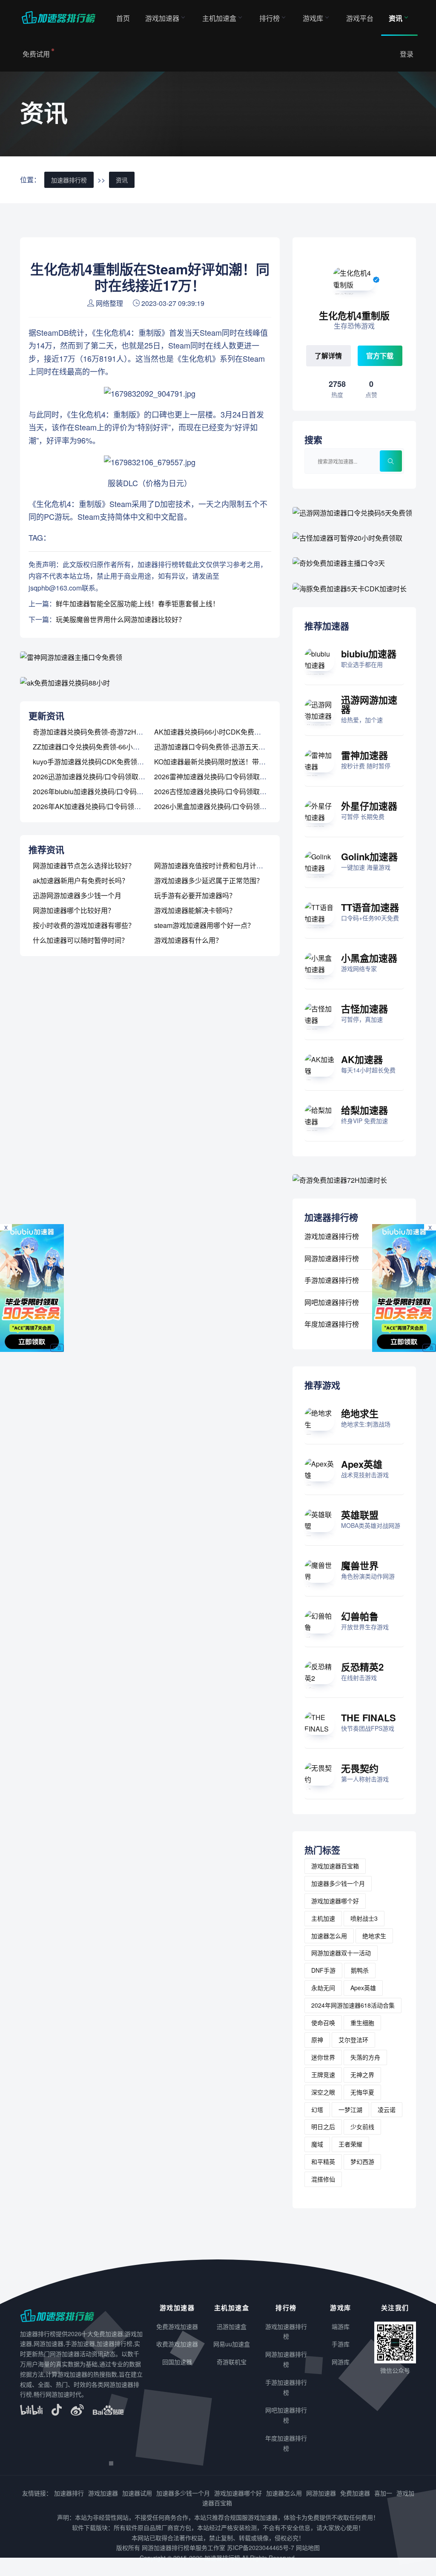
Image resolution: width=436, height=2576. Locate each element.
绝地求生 (360, 1413)
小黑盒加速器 (369, 958)
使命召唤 (323, 2023)
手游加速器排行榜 (332, 1280)
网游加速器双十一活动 (341, 1953)
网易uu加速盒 (232, 2344)
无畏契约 (360, 1768)
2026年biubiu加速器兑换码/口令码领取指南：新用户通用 (119, 791)
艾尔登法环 (353, 2040)
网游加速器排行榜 (332, 1258)
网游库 (341, 2362)
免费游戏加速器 (177, 2326)
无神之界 (362, 2075)
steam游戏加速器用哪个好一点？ (204, 925)
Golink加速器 (369, 856)
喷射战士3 (364, 1918)
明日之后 (323, 2126)
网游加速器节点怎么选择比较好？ (84, 866)
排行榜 (270, 18)
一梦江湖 (350, 2109)
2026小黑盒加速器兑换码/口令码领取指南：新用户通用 (238, 806)
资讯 (396, 18)
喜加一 (383, 2493)
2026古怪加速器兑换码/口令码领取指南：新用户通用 (234, 791)
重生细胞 (362, 2023)
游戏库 (313, 18)
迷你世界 (323, 2057)
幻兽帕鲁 (360, 1616)
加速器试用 (137, 2493)
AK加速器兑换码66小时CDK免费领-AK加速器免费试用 (237, 732)
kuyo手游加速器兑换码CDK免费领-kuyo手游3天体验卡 (116, 762)
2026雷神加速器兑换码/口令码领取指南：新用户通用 (234, 777)
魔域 (317, 2144)
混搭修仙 (323, 2179)
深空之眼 (323, 2092)
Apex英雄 (362, 1464)
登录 (407, 54)
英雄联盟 (360, 1515)
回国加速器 (177, 2362)
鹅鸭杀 (360, 1970)
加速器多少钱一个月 (338, 1883)
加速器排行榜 (69, 180)
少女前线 (362, 2126)
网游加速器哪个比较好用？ (74, 910)
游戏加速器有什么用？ (188, 940)
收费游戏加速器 (177, 2344)
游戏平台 (360, 18)
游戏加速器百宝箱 (335, 1866)
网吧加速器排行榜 (332, 1302)
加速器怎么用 (329, 1936)
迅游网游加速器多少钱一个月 (77, 895)
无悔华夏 (362, 2092)
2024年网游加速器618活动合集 (353, 2005)
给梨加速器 (364, 1110)
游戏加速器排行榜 (332, 1236)
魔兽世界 (360, 1565)
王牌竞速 (323, 2075)
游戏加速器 (162, 18)
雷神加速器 (364, 755)
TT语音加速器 (370, 907)
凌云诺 (387, 2109)
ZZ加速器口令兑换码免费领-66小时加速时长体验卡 (110, 747)
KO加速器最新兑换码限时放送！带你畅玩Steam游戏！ (237, 762)
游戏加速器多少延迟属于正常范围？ (209, 880)
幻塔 (317, 2109)
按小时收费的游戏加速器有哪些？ (84, 925)
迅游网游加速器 (369, 704)
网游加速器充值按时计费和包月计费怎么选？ (222, 866)
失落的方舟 (365, 2057)
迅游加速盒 (232, 2326)
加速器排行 (69, 2493)
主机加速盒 (219, 18)
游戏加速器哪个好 (335, 1901)
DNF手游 (323, 1970)
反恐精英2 (362, 1667)
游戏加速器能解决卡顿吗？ (195, 910)
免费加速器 (355, 2493)
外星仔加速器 (369, 806)
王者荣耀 (350, 2144)
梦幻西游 (362, 2161)
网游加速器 (321, 2493)
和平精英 (323, 2161)
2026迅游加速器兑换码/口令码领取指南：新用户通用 (113, 777)
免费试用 (36, 54)
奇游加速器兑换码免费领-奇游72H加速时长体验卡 (108, 732)
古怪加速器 (364, 1009)
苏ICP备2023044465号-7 (261, 2547)
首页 (123, 18)
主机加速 (323, 1918)
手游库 (341, 2344)
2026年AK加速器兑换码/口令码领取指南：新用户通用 (114, 806)
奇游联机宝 (232, 2362)
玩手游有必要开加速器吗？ (195, 895)
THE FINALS (369, 1717)
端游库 (341, 2326)
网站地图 (308, 2547)
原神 (317, 2040)
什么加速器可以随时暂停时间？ (80, 940)
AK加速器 (362, 1059)
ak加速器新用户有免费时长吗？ (81, 880)
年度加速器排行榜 (332, 1324)
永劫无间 (323, 1988)
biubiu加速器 (369, 654)
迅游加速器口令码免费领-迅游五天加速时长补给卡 (230, 747)
